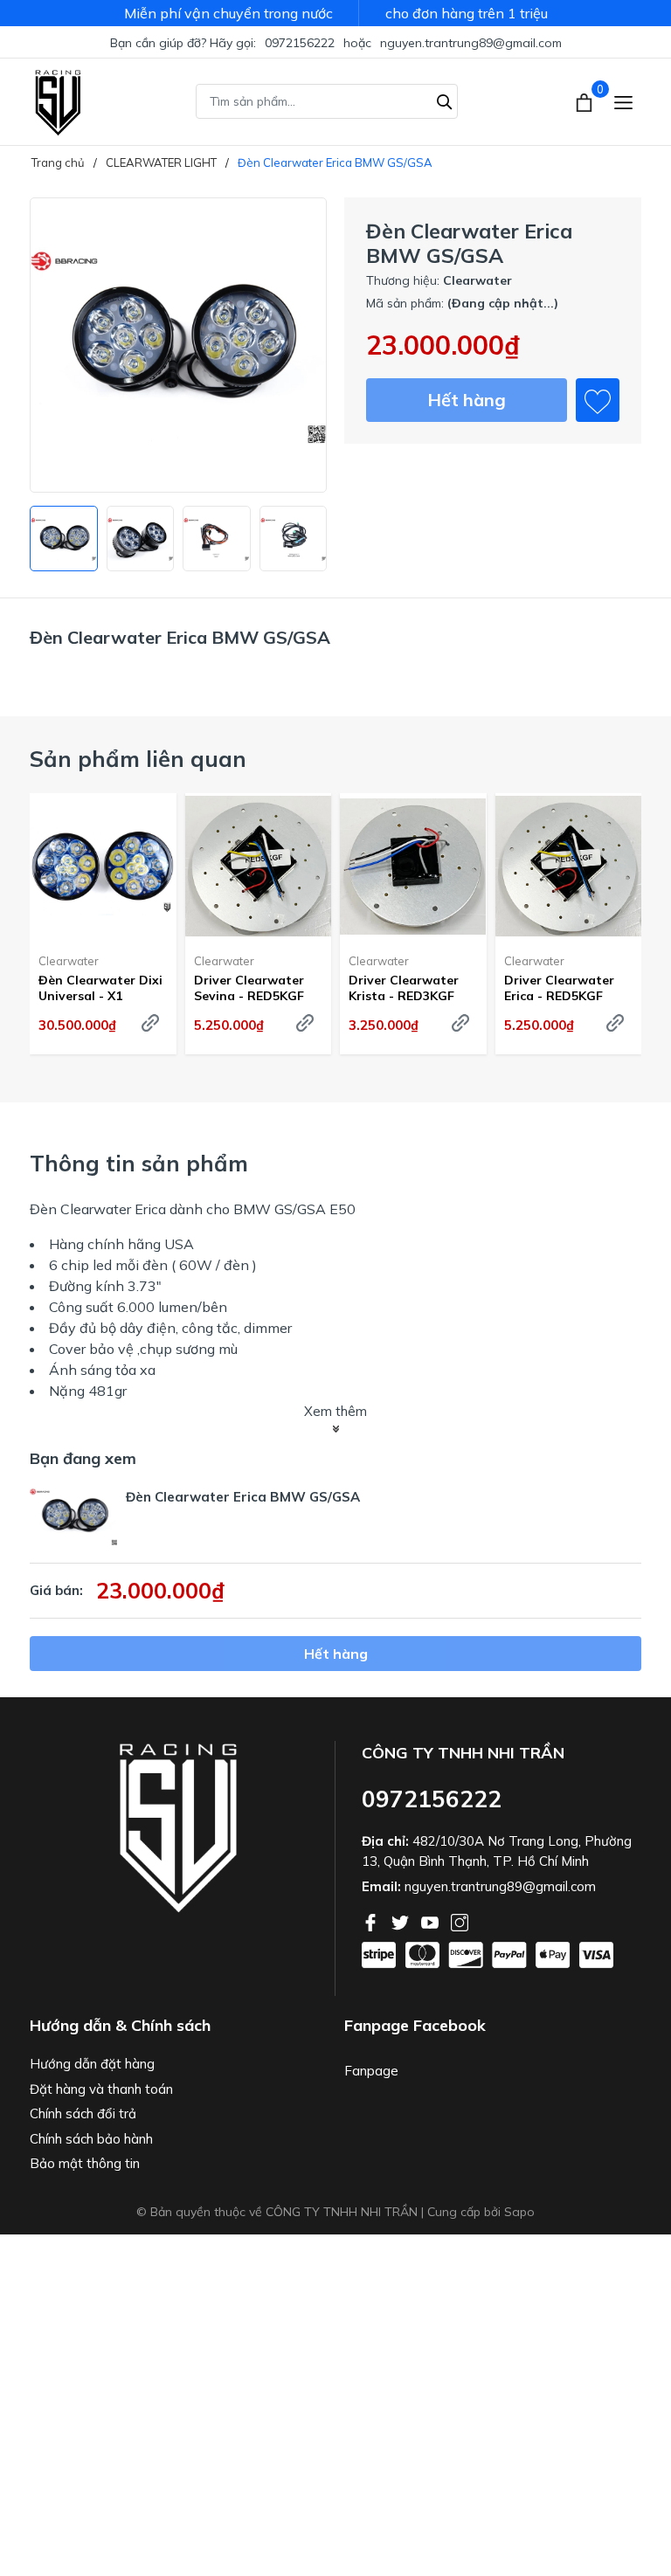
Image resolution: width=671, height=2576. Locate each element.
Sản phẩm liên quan (138, 759)
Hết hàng (467, 400)
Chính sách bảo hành (91, 2139)
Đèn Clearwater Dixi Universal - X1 (100, 988)
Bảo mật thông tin (85, 2163)
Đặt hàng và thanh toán (101, 2089)
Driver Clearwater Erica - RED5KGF (559, 988)
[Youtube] (432, 1921)
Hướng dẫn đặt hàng (92, 2064)
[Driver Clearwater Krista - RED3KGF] (413, 867)
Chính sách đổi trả (83, 2113)
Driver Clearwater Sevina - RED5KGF (249, 988)
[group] (178, 345)
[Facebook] (372, 1921)
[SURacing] (59, 101)
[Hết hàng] (150, 1023)
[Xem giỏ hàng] (586, 101)
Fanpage (371, 2071)
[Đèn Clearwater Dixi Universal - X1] (103, 867)
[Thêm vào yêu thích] (598, 400)
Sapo (519, 2212)
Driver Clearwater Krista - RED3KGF (404, 988)
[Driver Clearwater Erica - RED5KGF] (569, 867)
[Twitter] (402, 1921)
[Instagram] (460, 1921)
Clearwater (69, 961)
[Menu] (623, 102)
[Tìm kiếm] (445, 100)
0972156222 (300, 43)
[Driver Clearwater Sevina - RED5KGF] (259, 867)
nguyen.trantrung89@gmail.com (471, 43)
